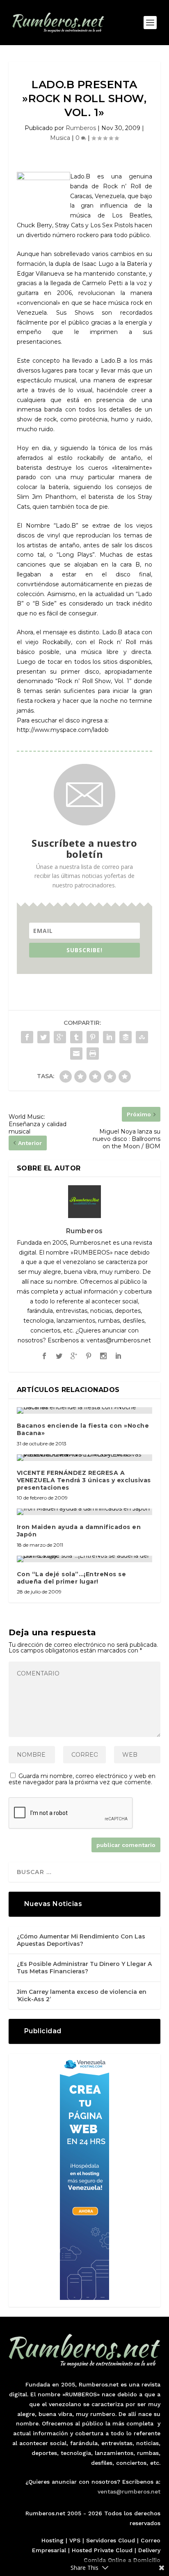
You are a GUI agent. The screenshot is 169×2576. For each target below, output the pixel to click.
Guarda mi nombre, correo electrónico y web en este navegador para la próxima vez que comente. (82, 1779)
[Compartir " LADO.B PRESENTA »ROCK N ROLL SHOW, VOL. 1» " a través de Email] (76, 1054)
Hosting (53, 2540)
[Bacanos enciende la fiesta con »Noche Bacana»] (85, 1410)
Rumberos (81, 128)
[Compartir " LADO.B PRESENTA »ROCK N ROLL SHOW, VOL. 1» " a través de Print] (93, 1054)
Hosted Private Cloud (102, 2550)
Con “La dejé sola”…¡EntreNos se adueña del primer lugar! (72, 1578)
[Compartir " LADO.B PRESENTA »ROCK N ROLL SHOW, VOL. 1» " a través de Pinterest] (93, 1037)
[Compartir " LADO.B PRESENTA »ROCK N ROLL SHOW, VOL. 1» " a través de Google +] (60, 1037)
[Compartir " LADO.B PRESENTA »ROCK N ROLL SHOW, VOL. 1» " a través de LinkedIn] (109, 1037)
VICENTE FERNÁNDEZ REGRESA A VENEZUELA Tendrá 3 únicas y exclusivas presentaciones (84, 1480)
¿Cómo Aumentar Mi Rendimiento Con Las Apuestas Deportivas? (81, 1940)
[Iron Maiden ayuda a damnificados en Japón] (85, 1512)
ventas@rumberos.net (129, 2491)
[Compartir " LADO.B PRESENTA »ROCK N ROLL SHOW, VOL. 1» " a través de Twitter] (43, 1037)
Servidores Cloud (111, 2540)
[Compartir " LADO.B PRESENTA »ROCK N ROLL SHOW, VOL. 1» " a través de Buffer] (126, 1037)
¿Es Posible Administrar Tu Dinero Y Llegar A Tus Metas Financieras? (84, 1968)
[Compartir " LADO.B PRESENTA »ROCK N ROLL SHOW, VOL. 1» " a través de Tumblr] (76, 1037)
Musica (60, 138)
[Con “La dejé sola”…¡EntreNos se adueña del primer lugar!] (85, 1559)
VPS (75, 2540)
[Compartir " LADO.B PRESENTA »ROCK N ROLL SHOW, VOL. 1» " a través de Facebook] (27, 1037)
